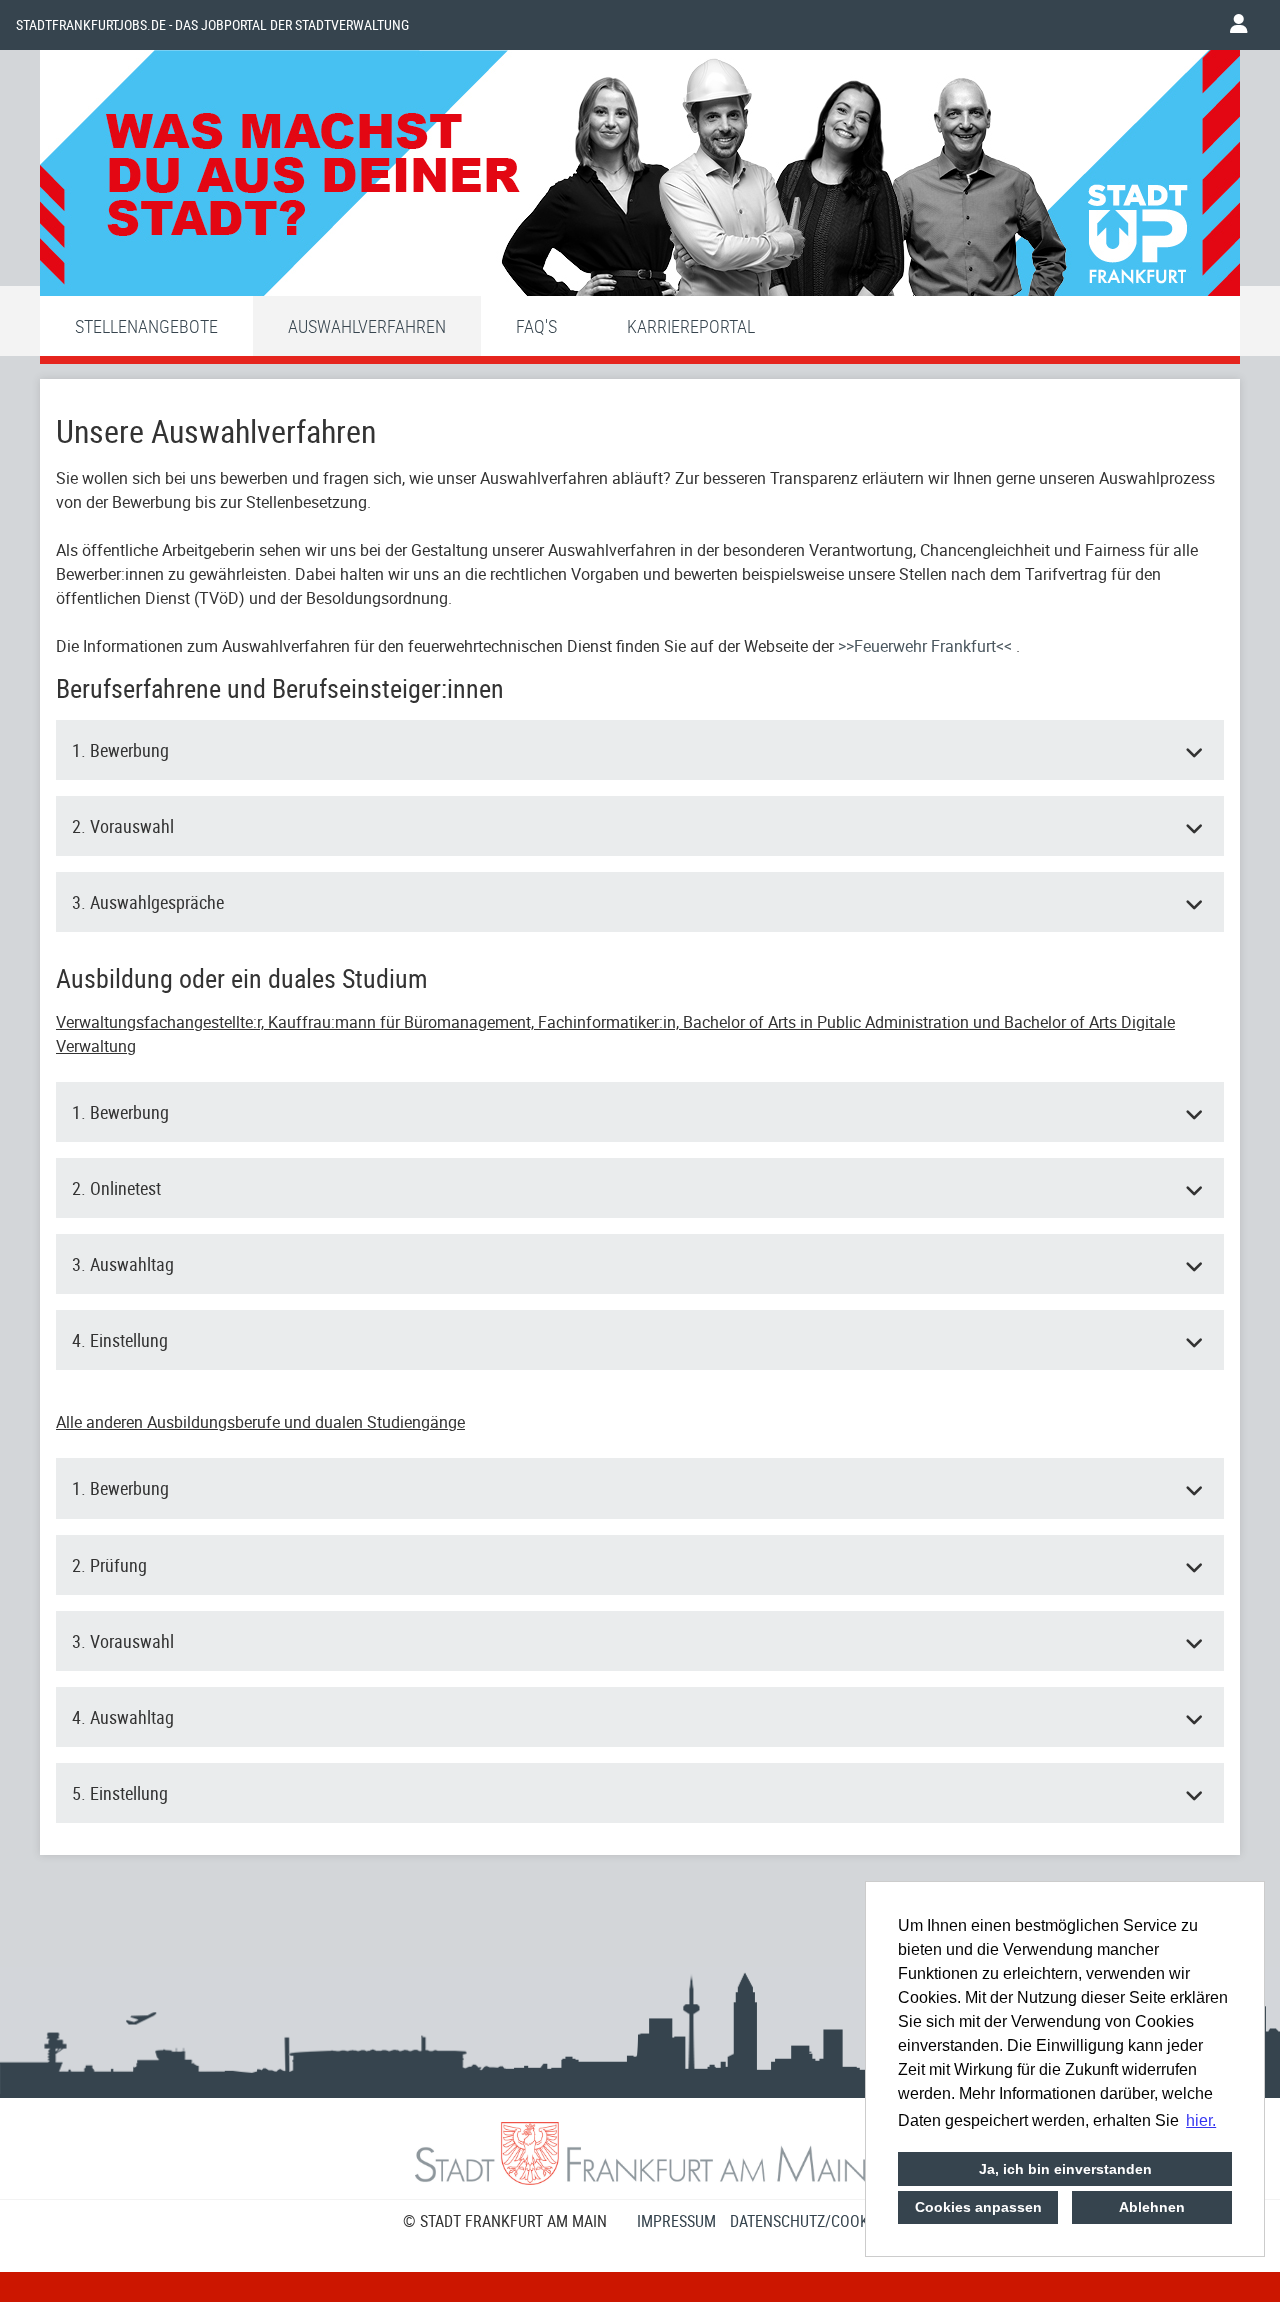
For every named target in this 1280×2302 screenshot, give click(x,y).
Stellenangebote (146, 326)
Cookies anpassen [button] (978, 2207)
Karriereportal (691, 326)
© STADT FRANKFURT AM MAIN (505, 2221)
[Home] (640, 178)
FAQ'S (536, 326)
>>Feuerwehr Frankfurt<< (927, 646)
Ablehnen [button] (1152, 2207)
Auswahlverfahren (367, 326)
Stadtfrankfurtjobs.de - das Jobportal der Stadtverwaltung (212, 25)
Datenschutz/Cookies (809, 2221)
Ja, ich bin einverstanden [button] (1065, 2169)
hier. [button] (1201, 2120)
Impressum (676, 2221)
